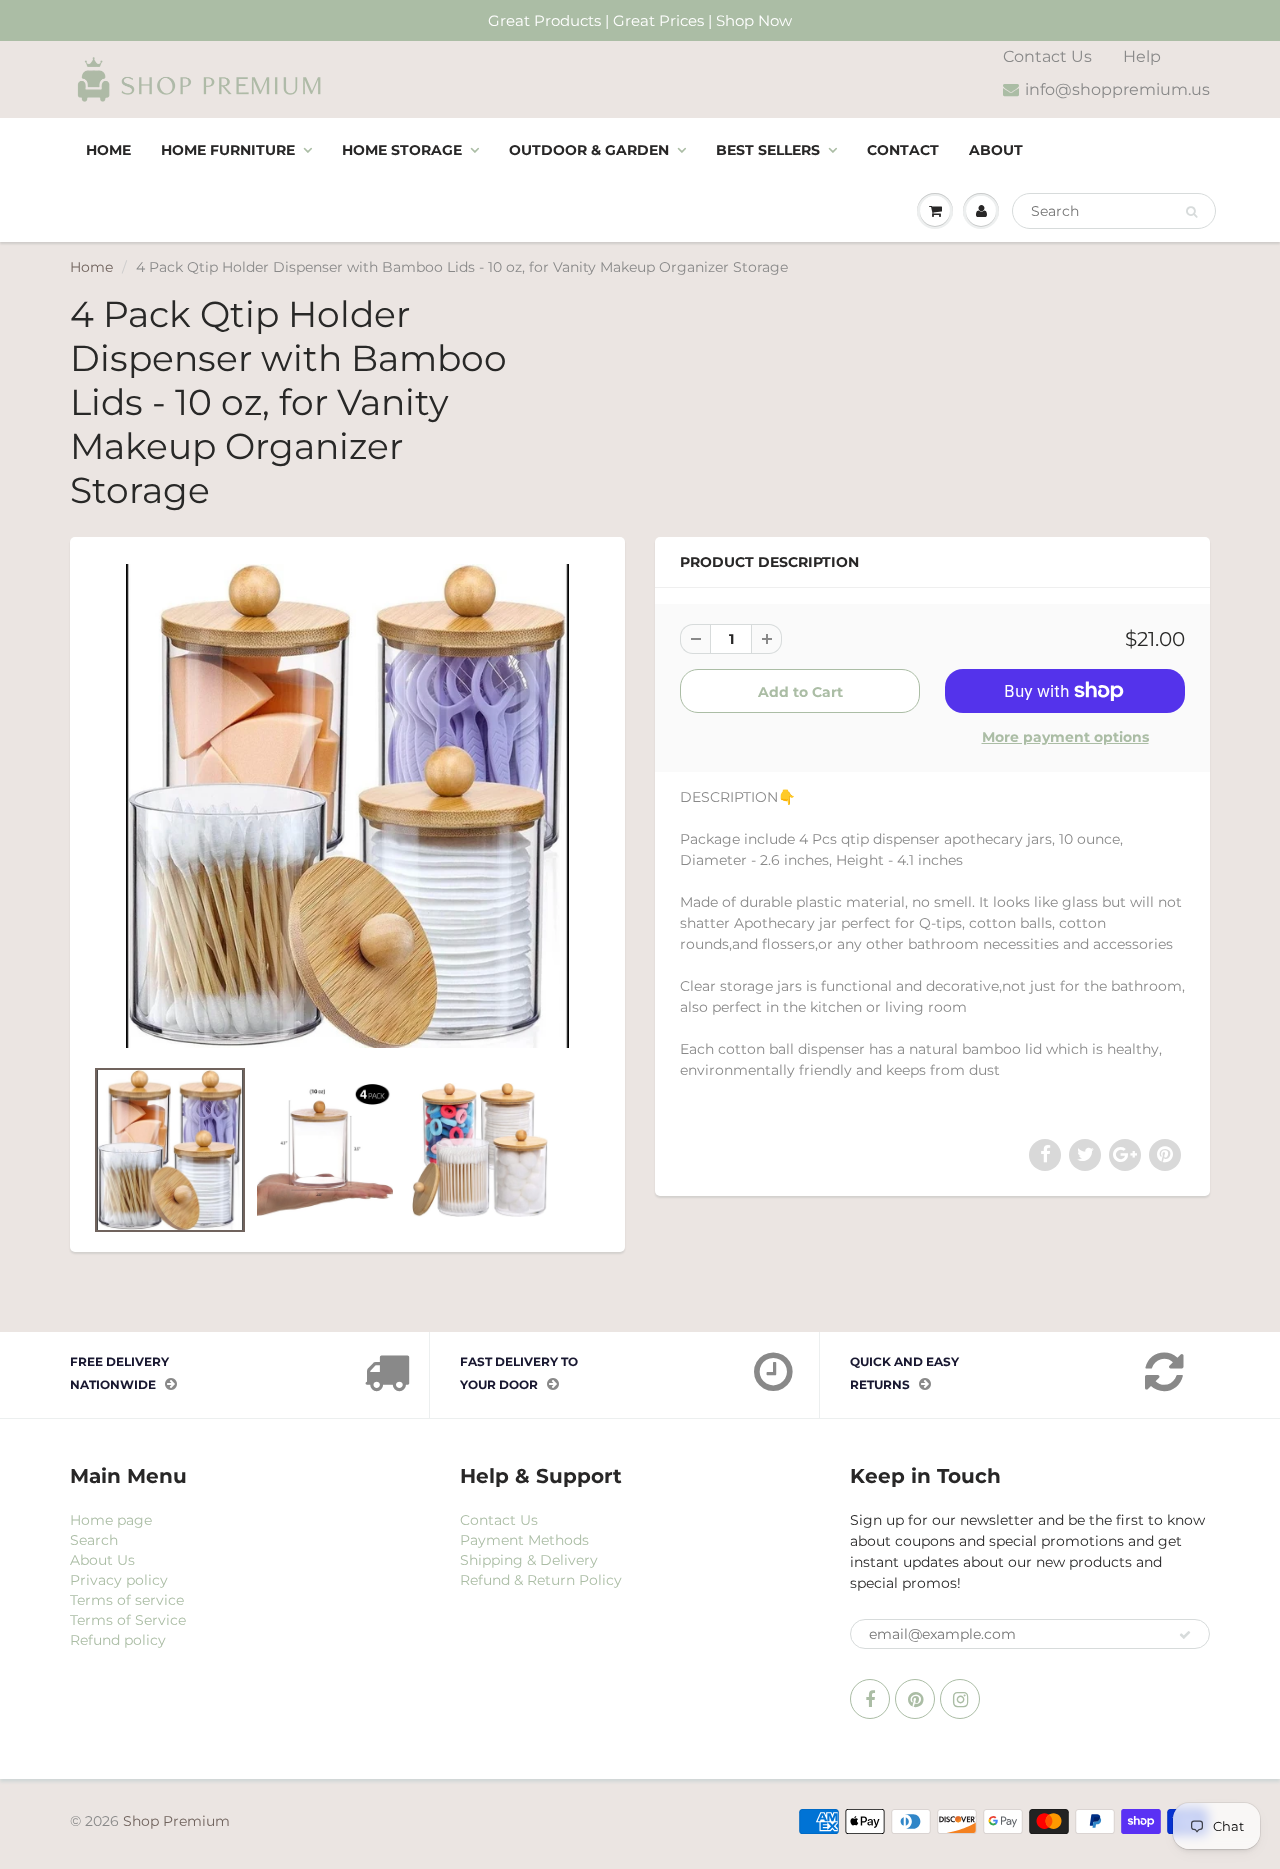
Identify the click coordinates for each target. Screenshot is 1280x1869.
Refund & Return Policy (541, 1580)
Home (108, 150)
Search (94, 1540)
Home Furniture (228, 150)
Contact (903, 150)
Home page (111, 1520)
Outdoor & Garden (589, 150)
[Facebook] (870, 1699)
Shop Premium (176, 1821)
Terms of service (127, 1600)
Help (1142, 56)
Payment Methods (524, 1540)
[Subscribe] (1185, 1635)
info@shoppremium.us (1117, 89)
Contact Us (1047, 56)
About (996, 150)
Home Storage (402, 150)
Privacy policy (119, 1580)
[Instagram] (960, 1699)
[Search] (1191, 212)
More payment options (1065, 737)
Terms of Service (128, 1620)
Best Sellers (768, 150)
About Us (102, 1560)
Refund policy (118, 1640)
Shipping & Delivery (529, 1560)
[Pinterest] (915, 1699)
